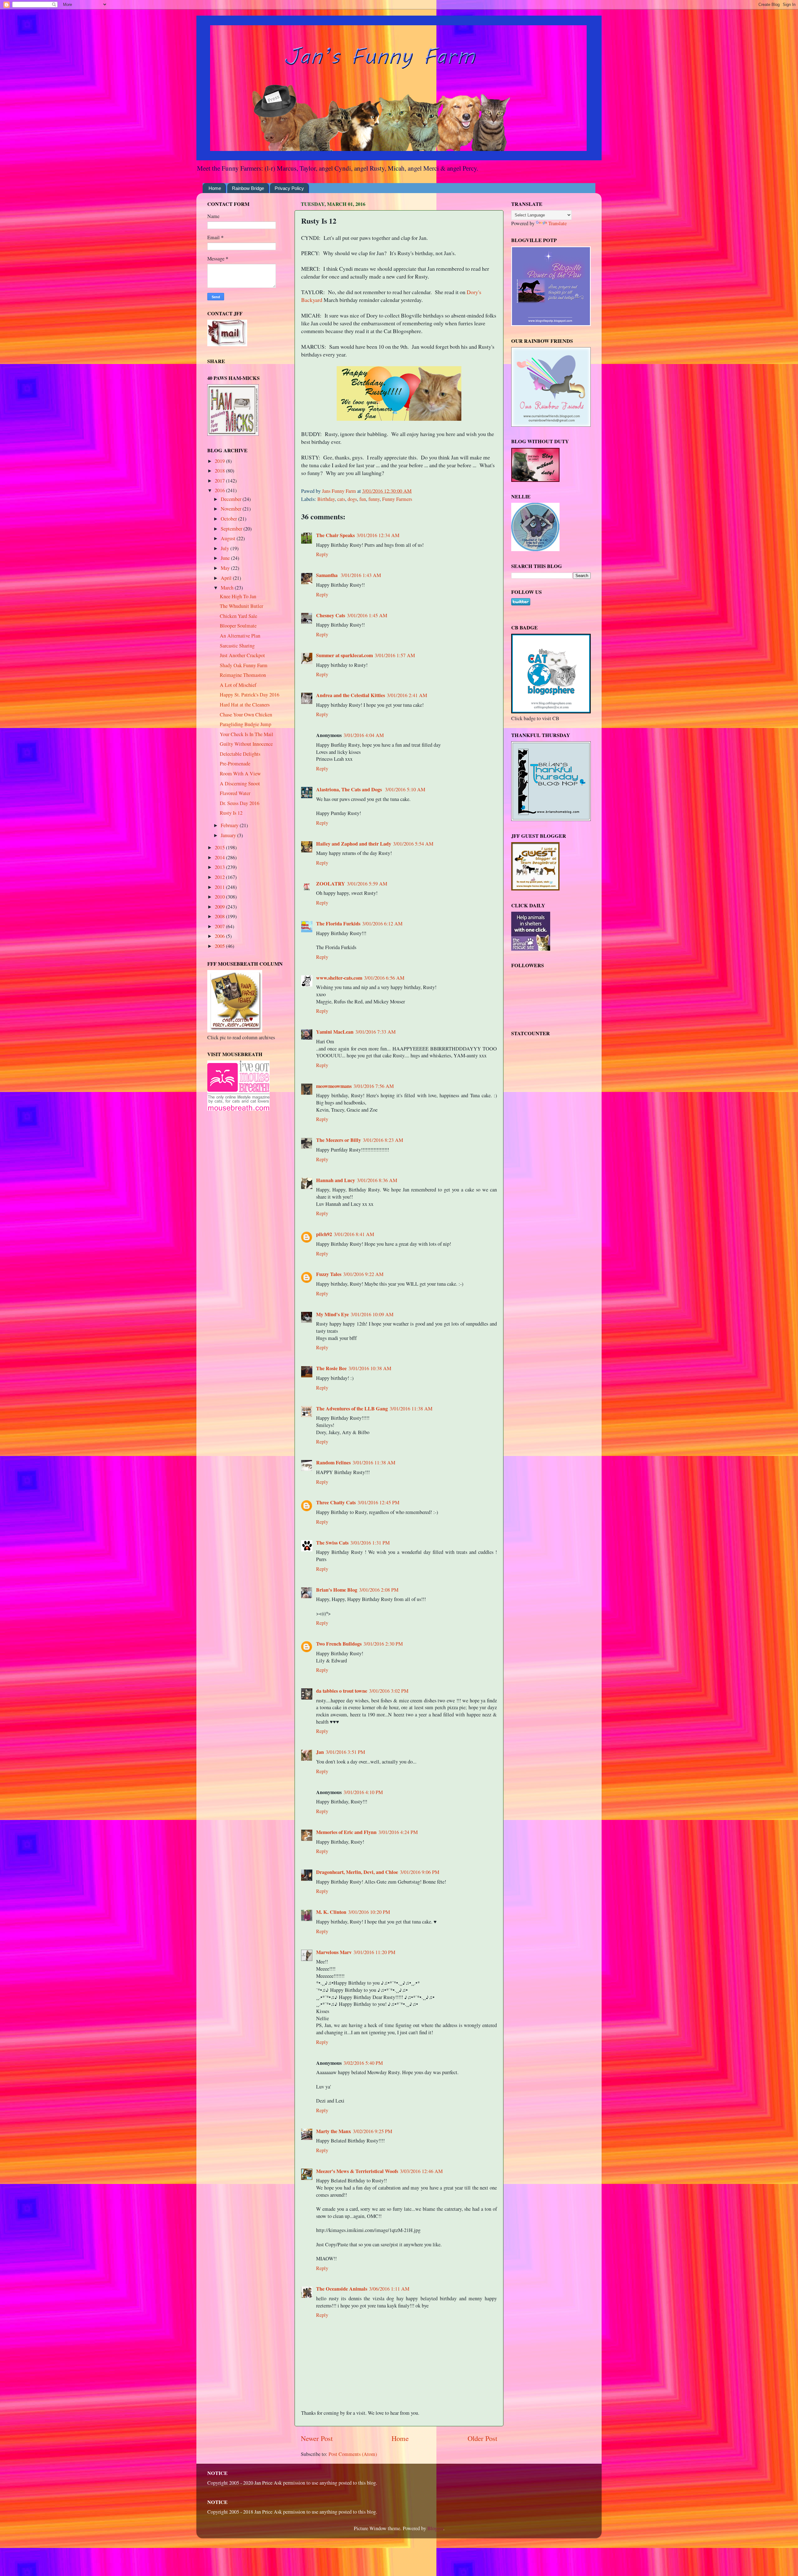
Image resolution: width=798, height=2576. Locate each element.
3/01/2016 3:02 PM (389, 1691)
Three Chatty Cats (336, 1502)
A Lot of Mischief (238, 685)
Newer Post (317, 2438)
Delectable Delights (240, 754)
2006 (220, 936)
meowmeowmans (334, 1086)
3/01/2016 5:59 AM (367, 884)
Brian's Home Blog (337, 1590)
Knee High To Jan (238, 596)
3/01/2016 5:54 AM (413, 844)
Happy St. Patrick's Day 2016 (250, 695)
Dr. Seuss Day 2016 (240, 803)
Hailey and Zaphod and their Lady (354, 844)
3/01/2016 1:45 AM (367, 615)
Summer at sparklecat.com (344, 655)
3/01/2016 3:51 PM (345, 1752)
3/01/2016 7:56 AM (374, 1086)
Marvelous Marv (334, 1952)
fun (363, 499)
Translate (558, 223)
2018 (220, 471)
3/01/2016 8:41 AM (354, 1234)
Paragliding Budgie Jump (245, 724)
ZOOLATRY (331, 884)
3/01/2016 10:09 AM (372, 1314)
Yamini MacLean (335, 1032)
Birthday (326, 499)
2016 (220, 490)
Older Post (482, 2438)
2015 (220, 847)
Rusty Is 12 (231, 813)
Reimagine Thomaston (243, 675)
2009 (220, 907)
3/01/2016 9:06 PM (420, 1872)
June (226, 558)
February (230, 825)
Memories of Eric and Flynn (346, 1832)
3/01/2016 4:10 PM (363, 1792)
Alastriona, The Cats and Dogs (350, 789)
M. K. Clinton (331, 1912)
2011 (220, 887)
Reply (322, 554)
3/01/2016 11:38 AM (411, 1409)
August (229, 538)
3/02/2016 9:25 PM (373, 2131)
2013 (220, 867)
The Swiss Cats (332, 1543)
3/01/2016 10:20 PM (369, 1912)
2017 (220, 481)
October (229, 519)
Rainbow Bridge (248, 188)
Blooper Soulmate (238, 626)
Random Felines (333, 1463)
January (229, 835)
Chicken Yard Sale (238, 616)
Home (215, 188)
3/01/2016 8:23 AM (383, 1140)
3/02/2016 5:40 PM (363, 2063)
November (232, 509)
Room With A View (240, 774)
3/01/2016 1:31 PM (370, 1543)
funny (374, 499)
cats (341, 499)
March (228, 588)
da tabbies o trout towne (342, 1691)
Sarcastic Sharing (237, 646)
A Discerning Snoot (240, 783)
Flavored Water (235, 793)
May (226, 568)
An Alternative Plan (240, 636)
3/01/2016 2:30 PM (383, 1644)
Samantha (327, 575)
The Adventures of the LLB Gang (352, 1409)
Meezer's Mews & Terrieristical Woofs (357, 2171)
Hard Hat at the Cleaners (245, 705)
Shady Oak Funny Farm (244, 665)
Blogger (435, 2528)
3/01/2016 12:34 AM (378, 535)
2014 (220, 857)
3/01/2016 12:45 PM (378, 1502)
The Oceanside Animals (342, 2289)
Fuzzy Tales (329, 1274)
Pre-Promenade (235, 764)
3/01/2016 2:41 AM (407, 695)
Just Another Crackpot (242, 655)
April (227, 578)
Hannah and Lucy (336, 1180)
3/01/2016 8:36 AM (377, 1180)
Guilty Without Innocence (246, 744)
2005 (220, 946)
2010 (220, 897)
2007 (220, 926)
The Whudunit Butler (241, 606)
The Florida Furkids (338, 924)
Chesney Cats (331, 615)
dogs (352, 499)
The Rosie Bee (331, 1368)
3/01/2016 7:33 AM (375, 1032)
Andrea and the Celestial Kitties (351, 695)
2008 (220, 916)
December (232, 499)
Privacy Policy (289, 188)
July (226, 548)
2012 (220, 877)
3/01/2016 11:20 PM (374, 1952)
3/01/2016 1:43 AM (361, 575)
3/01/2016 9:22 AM (363, 1274)
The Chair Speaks (335, 535)
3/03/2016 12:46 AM (421, 2171)
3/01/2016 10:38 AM (370, 1368)
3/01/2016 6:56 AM (384, 978)
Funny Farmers (397, 499)
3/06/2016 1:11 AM (389, 2289)
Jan (320, 1752)
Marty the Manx (334, 2131)
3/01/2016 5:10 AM (405, 789)
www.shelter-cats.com (339, 978)
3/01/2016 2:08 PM (379, 1590)
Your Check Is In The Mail (247, 734)
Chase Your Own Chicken (246, 715)
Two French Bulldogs (339, 1644)
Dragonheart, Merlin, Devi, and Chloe (357, 1872)
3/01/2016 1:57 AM (395, 655)
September (232, 529)
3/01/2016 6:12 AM (382, 924)
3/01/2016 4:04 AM (364, 735)
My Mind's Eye (332, 1314)
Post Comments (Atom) (353, 2454)
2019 (220, 461)
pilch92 (324, 1234)
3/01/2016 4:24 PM (398, 1832)
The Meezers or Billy (339, 1140)
